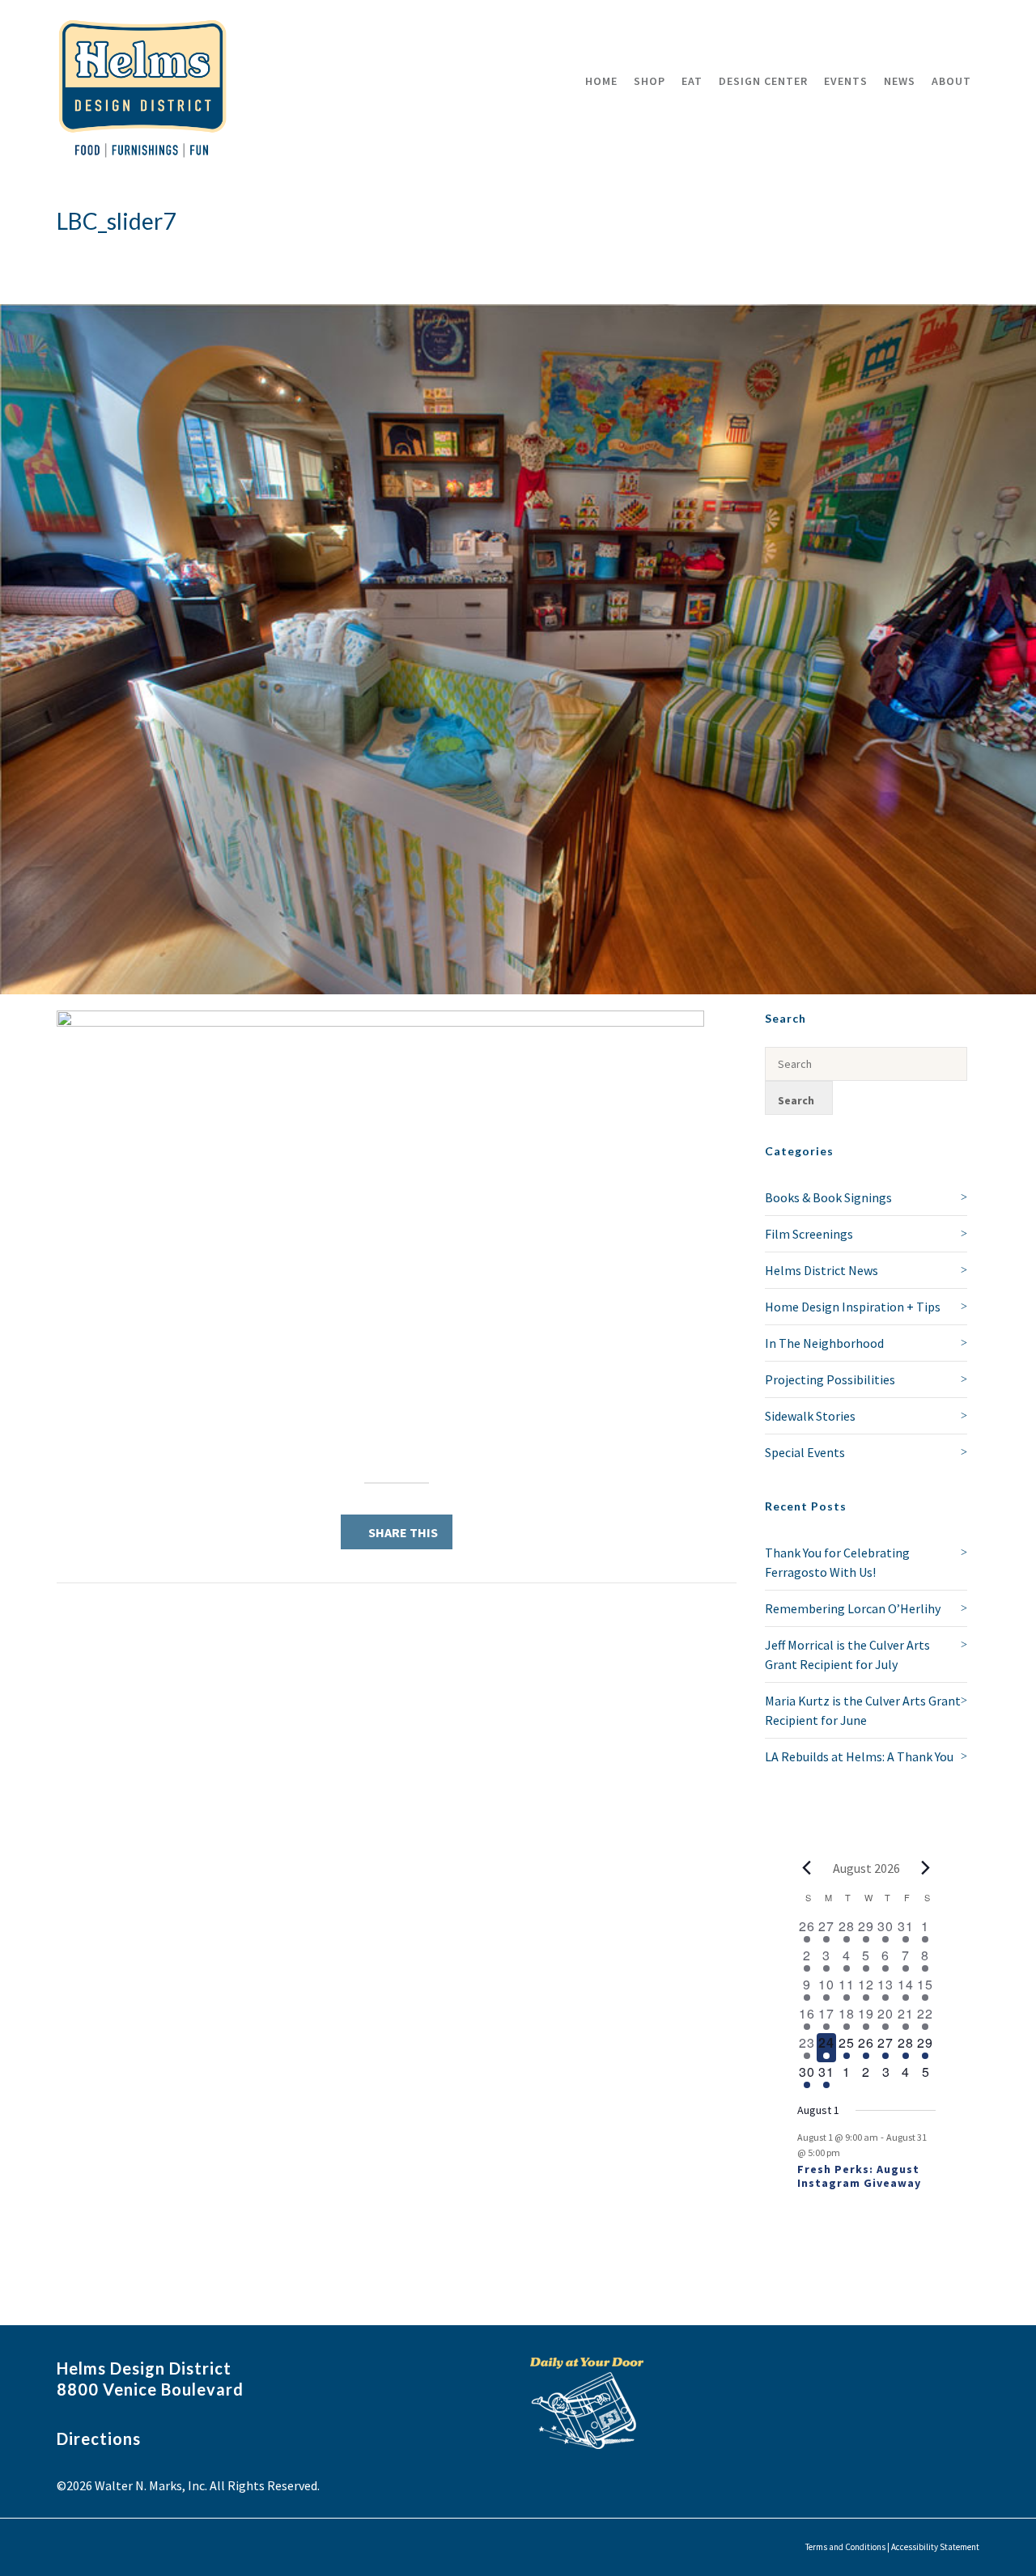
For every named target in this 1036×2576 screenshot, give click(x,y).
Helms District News (822, 1270)
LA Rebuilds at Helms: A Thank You (859, 1756)
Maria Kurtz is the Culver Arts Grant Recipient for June (863, 1710)
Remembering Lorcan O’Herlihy (853, 1608)
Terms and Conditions (845, 2547)
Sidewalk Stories (810, 1416)
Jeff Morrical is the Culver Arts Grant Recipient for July (847, 1654)
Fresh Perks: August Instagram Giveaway (859, 2176)
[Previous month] (807, 1868)
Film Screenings (809, 1234)
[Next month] (926, 1868)
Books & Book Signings (828, 1197)
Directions (99, 2438)
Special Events (805, 1452)
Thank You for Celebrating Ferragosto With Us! (837, 1562)
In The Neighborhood (824, 1343)
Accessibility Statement (935, 2547)
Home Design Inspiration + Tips (853, 1307)
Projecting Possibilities (830, 1379)
